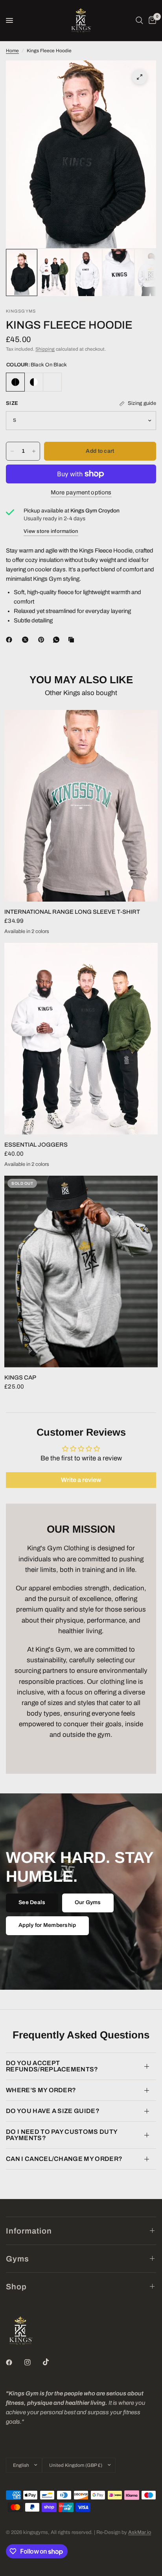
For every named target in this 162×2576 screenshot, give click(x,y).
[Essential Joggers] (81, 1039)
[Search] (139, 20)
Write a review (81, 1480)
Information (29, 2231)
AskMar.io (140, 2532)
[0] (151, 20)
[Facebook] (11, 640)
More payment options (81, 492)
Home (12, 51)
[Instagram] (33, 2362)
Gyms (17, 2259)
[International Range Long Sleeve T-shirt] (81, 806)
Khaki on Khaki (52, 382)
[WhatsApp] (58, 640)
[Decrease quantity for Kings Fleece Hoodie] (12, 451)
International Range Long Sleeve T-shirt (72, 912)
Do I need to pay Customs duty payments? (62, 2135)
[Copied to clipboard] (73, 640)
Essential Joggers (36, 1145)
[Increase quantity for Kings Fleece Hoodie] (34, 451)
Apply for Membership (47, 1925)
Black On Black (15, 382)
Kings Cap (20, 1378)
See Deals (32, 1902)
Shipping (45, 349)
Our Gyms (88, 1902)
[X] (27, 640)
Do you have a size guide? (53, 2111)
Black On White (34, 382)
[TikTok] (52, 2362)
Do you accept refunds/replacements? (52, 2066)
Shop (16, 2287)
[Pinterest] (43, 640)
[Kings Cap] (81, 1272)
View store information (51, 531)
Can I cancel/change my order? (64, 2159)
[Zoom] (140, 77)
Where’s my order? (41, 2090)
